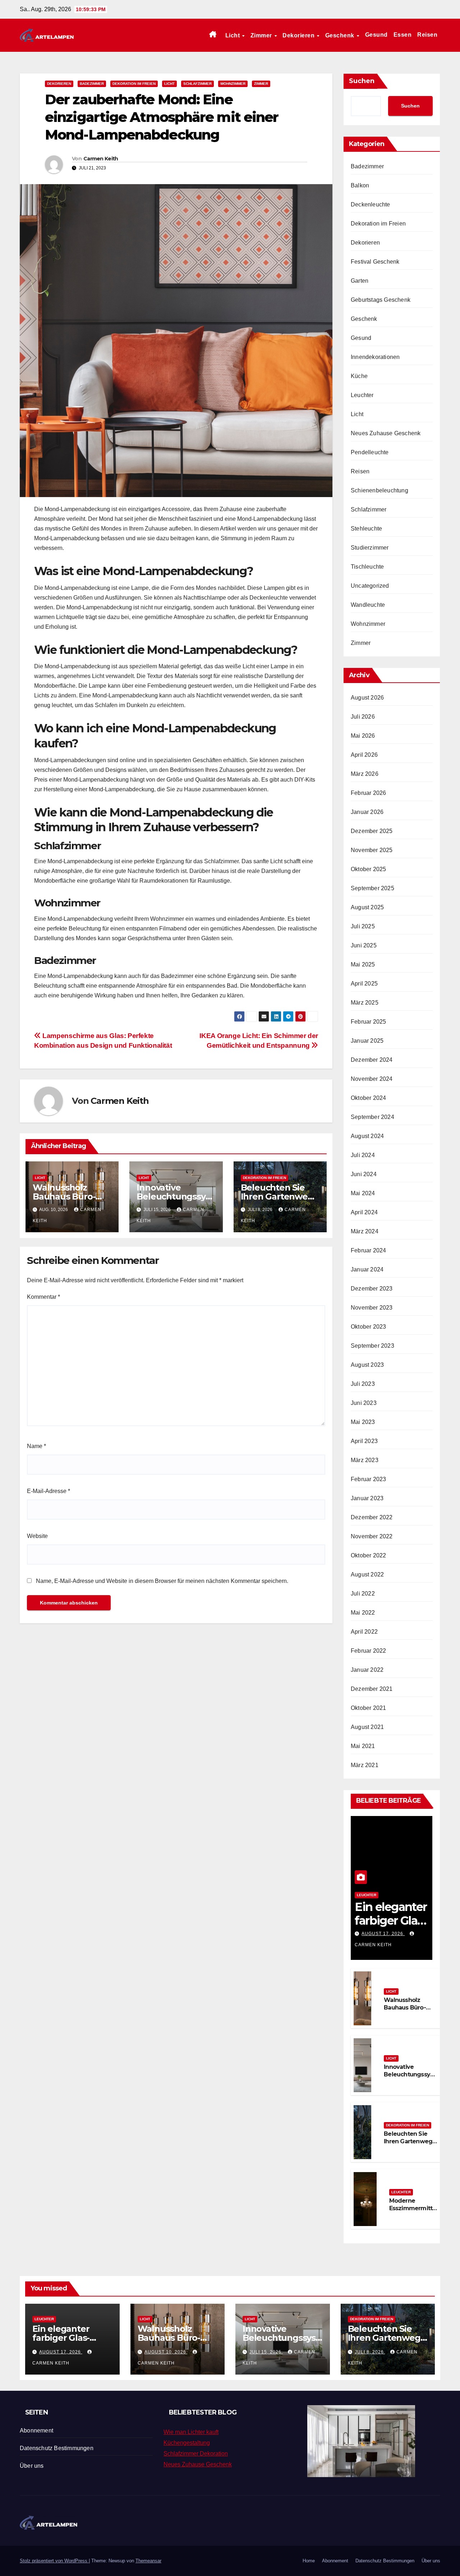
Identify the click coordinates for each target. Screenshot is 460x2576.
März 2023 (365, 1460)
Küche (359, 376)
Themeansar (148, 2561)
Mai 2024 (363, 1193)
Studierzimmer (370, 548)
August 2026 (367, 698)
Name (36, 1446)
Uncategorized (370, 586)
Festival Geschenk (375, 262)
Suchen (362, 81)
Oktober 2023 (368, 1327)
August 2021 (367, 1727)
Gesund (376, 35)
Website (37, 1536)
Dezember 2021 (372, 1689)
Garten (360, 281)
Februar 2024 (368, 1250)
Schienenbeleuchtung (379, 490)
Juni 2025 (364, 945)
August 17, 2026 (383, 1934)
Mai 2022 (363, 1613)
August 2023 (367, 1365)
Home (309, 2561)
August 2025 (367, 907)
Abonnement (36, 2431)
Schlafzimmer (197, 84)
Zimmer (262, 35)
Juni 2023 (364, 1403)
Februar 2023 (368, 1479)
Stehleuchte (366, 529)
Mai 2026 (363, 736)
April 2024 (364, 1212)
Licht (233, 35)
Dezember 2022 (372, 1517)
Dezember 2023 (372, 1289)
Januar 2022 (367, 1670)
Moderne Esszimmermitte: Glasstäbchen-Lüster (413, 2212)
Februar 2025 (368, 1022)
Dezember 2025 (372, 831)
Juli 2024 (363, 1155)
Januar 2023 (367, 1498)
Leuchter (362, 395)
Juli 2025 (363, 926)
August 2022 (367, 1574)
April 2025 (364, 984)
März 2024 (365, 1231)
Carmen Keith (101, 159)
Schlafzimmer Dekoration (196, 2454)
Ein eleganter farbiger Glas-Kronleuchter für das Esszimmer (68, 2342)
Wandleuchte (368, 605)
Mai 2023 (363, 1422)
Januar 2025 (367, 1041)
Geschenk (341, 35)
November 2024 (372, 1079)
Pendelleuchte (370, 452)
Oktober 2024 (368, 1098)
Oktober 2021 (368, 1708)
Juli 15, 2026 (266, 2352)
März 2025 (365, 1003)
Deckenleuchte (371, 204)
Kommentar (43, 1297)
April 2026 (364, 755)
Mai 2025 (363, 964)
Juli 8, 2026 (370, 2352)
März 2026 (365, 774)
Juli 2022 (363, 1594)
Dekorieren (299, 35)
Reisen (427, 35)
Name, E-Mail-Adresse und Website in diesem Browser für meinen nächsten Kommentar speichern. (162, 1581)
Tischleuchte (367, 567)
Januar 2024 (367, 1269)
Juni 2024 (364, 1174)
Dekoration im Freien (134, 84)
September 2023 (372, 1346)
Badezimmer (92, 84)
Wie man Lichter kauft (191, 2432)
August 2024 (367, 1136)
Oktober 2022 (368, 1555)
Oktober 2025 (368, 869)
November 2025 (372, 850)
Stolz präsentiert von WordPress (54, 2561)
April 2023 (364, 1441)
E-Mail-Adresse (49, 1491)
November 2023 (372, 1308)
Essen (403, 35)
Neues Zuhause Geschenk (386, 433)
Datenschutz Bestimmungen (57, 2448)
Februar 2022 (368, 1651)
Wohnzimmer (233, 84)
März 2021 (365, 1765)
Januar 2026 (367, 812)
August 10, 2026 (166, 2352)
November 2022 (372, 1536)
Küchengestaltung (187, 2443)
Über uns (32, 2466)
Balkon (360, 185)
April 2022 (364, 1632)
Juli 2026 (363, 717)
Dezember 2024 (372, 1060)
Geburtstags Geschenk (381, 300)
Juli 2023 (363, 1384)
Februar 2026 (368, 793)
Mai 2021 (363, 1746)
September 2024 (372, 1117)
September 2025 (372, 888)
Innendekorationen (375, 357)
